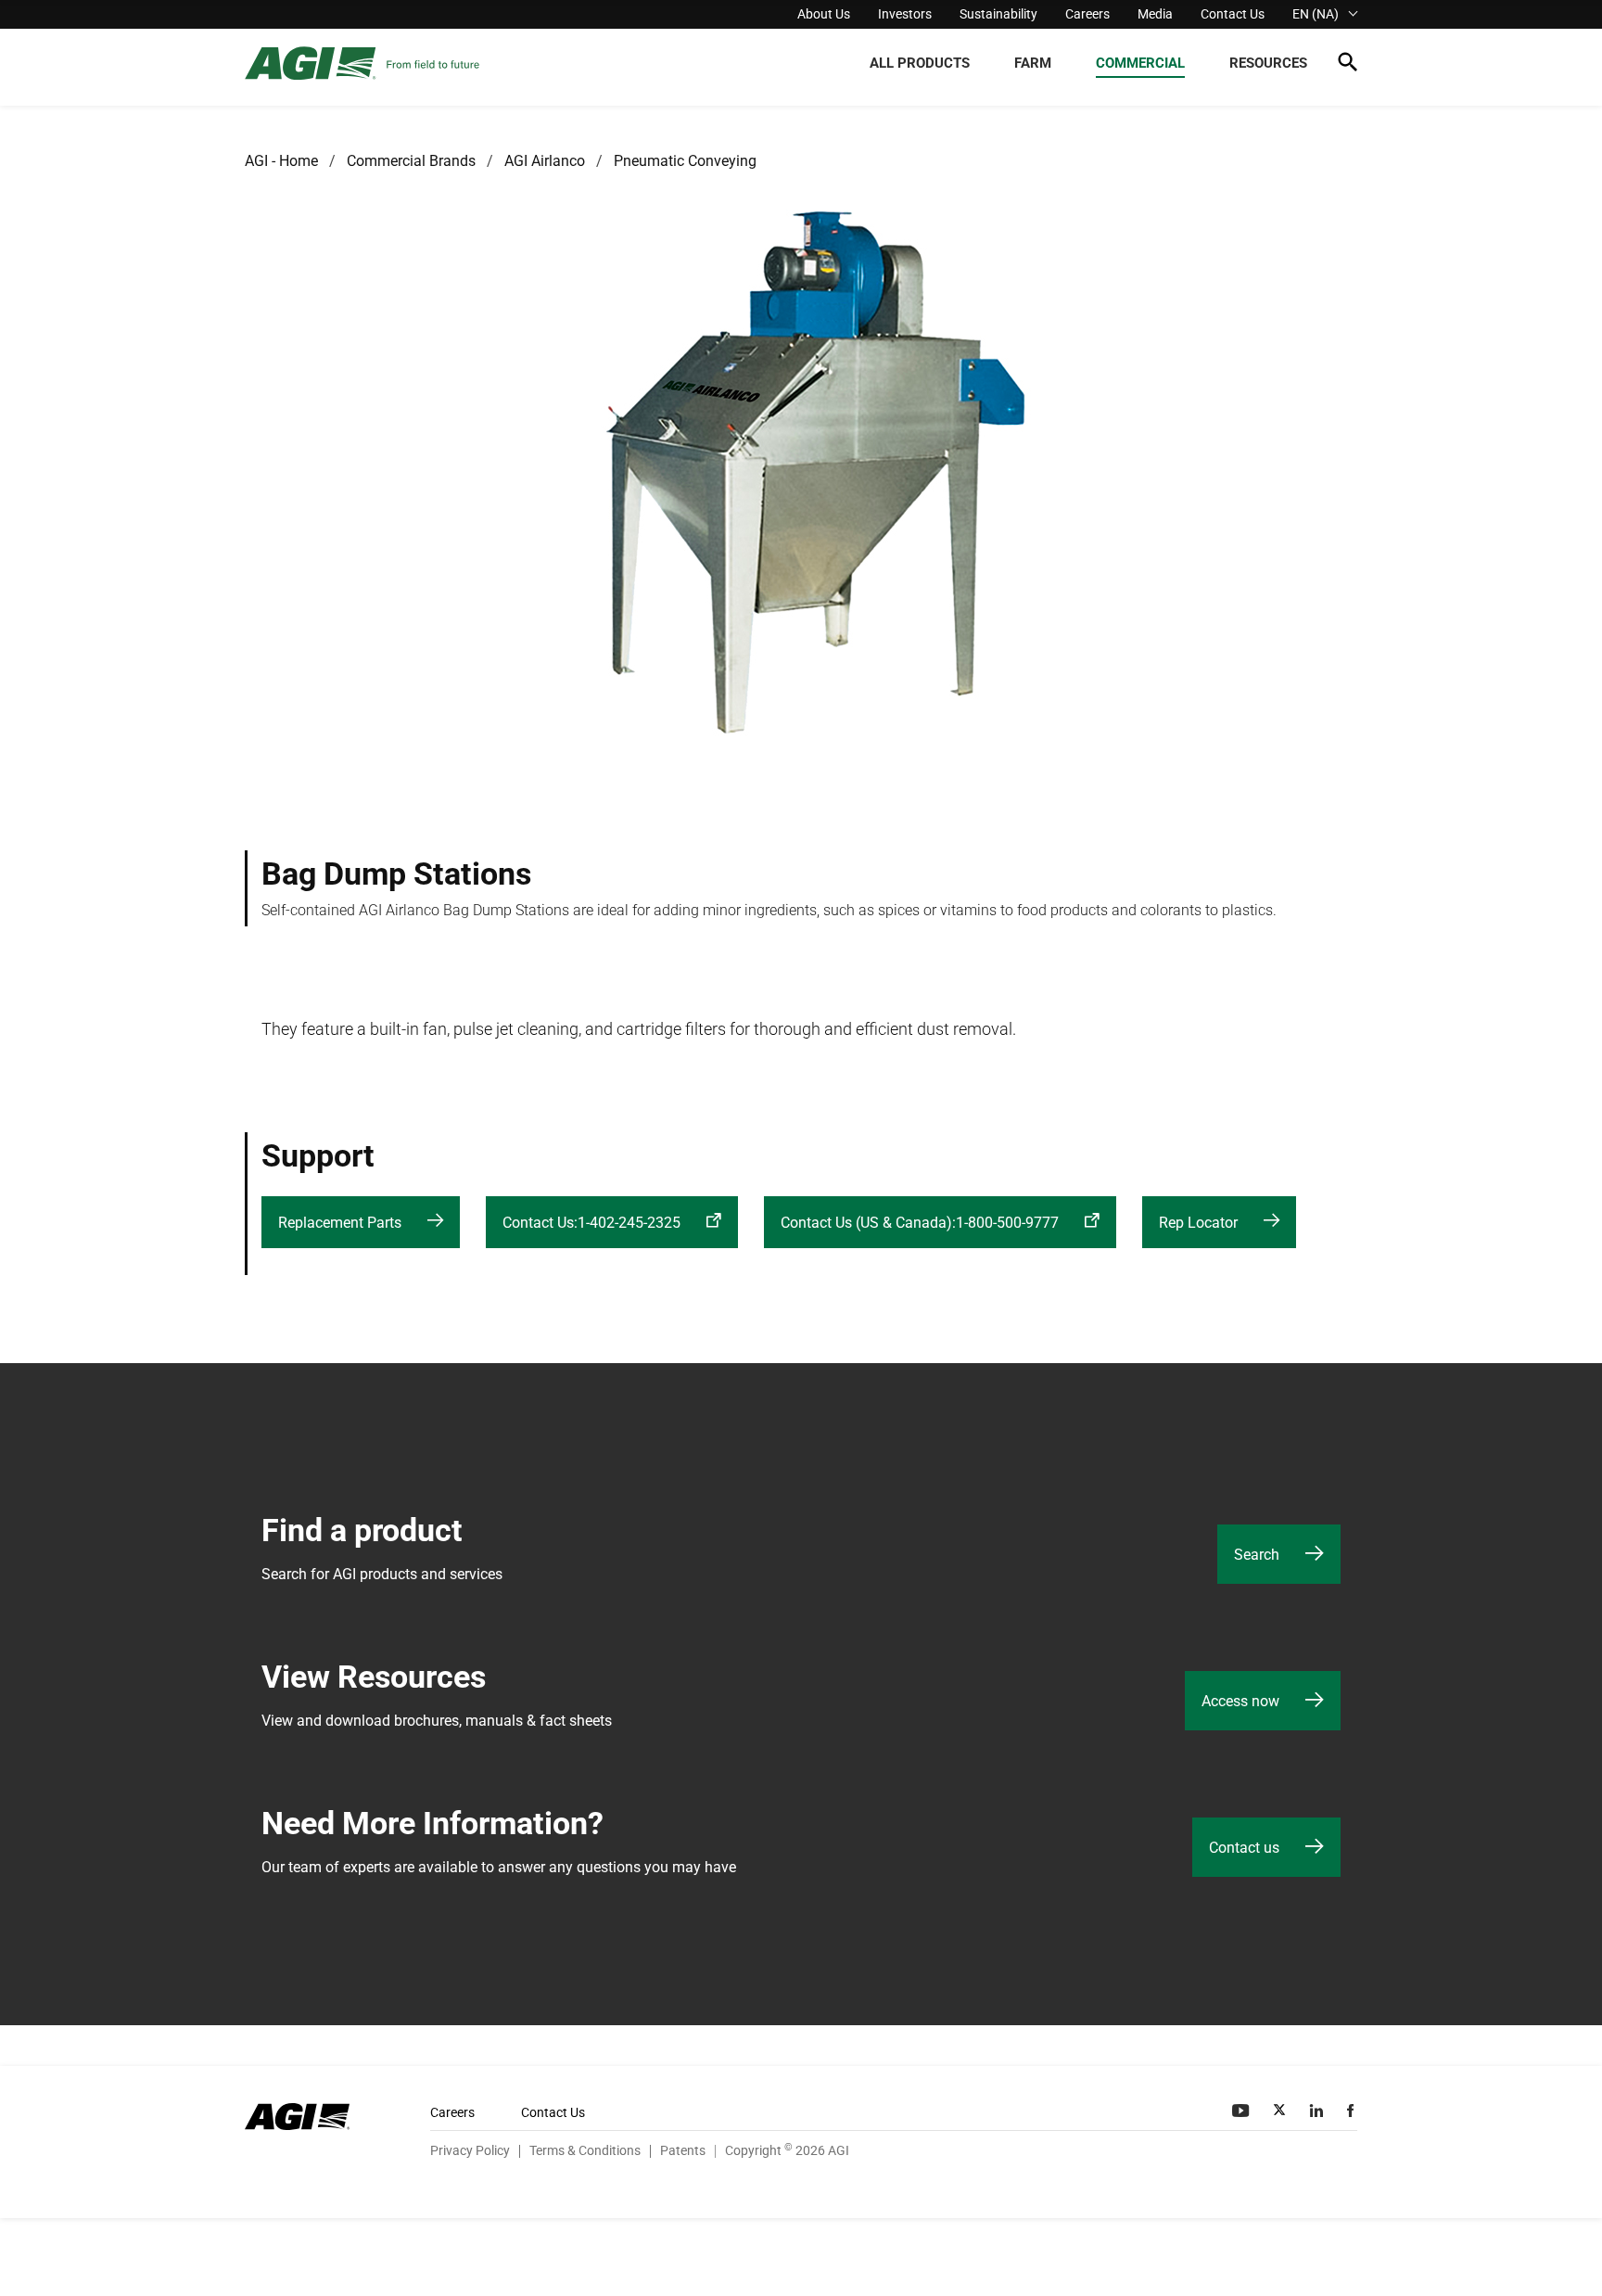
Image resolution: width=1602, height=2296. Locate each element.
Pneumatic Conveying (685, 161)
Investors (905, 14)
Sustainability (998, 14)
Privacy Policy (470, 2150)
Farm (1033, 63)
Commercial (1140, 63)
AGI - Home (281, 161)
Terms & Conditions (585, 2150)
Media (1155, 14)
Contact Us (1233, 14)
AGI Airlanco (545, 161)
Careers (1087, 14)
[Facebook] (1352, 2111)
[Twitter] (1281, 2111)
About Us (824, 14)
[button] (1348, 65)
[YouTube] (1242, 2111)
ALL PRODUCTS (920, 63)
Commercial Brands (411, 161)
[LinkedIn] (1318, 2111)
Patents (683, 2150)
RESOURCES (1268, 63)
